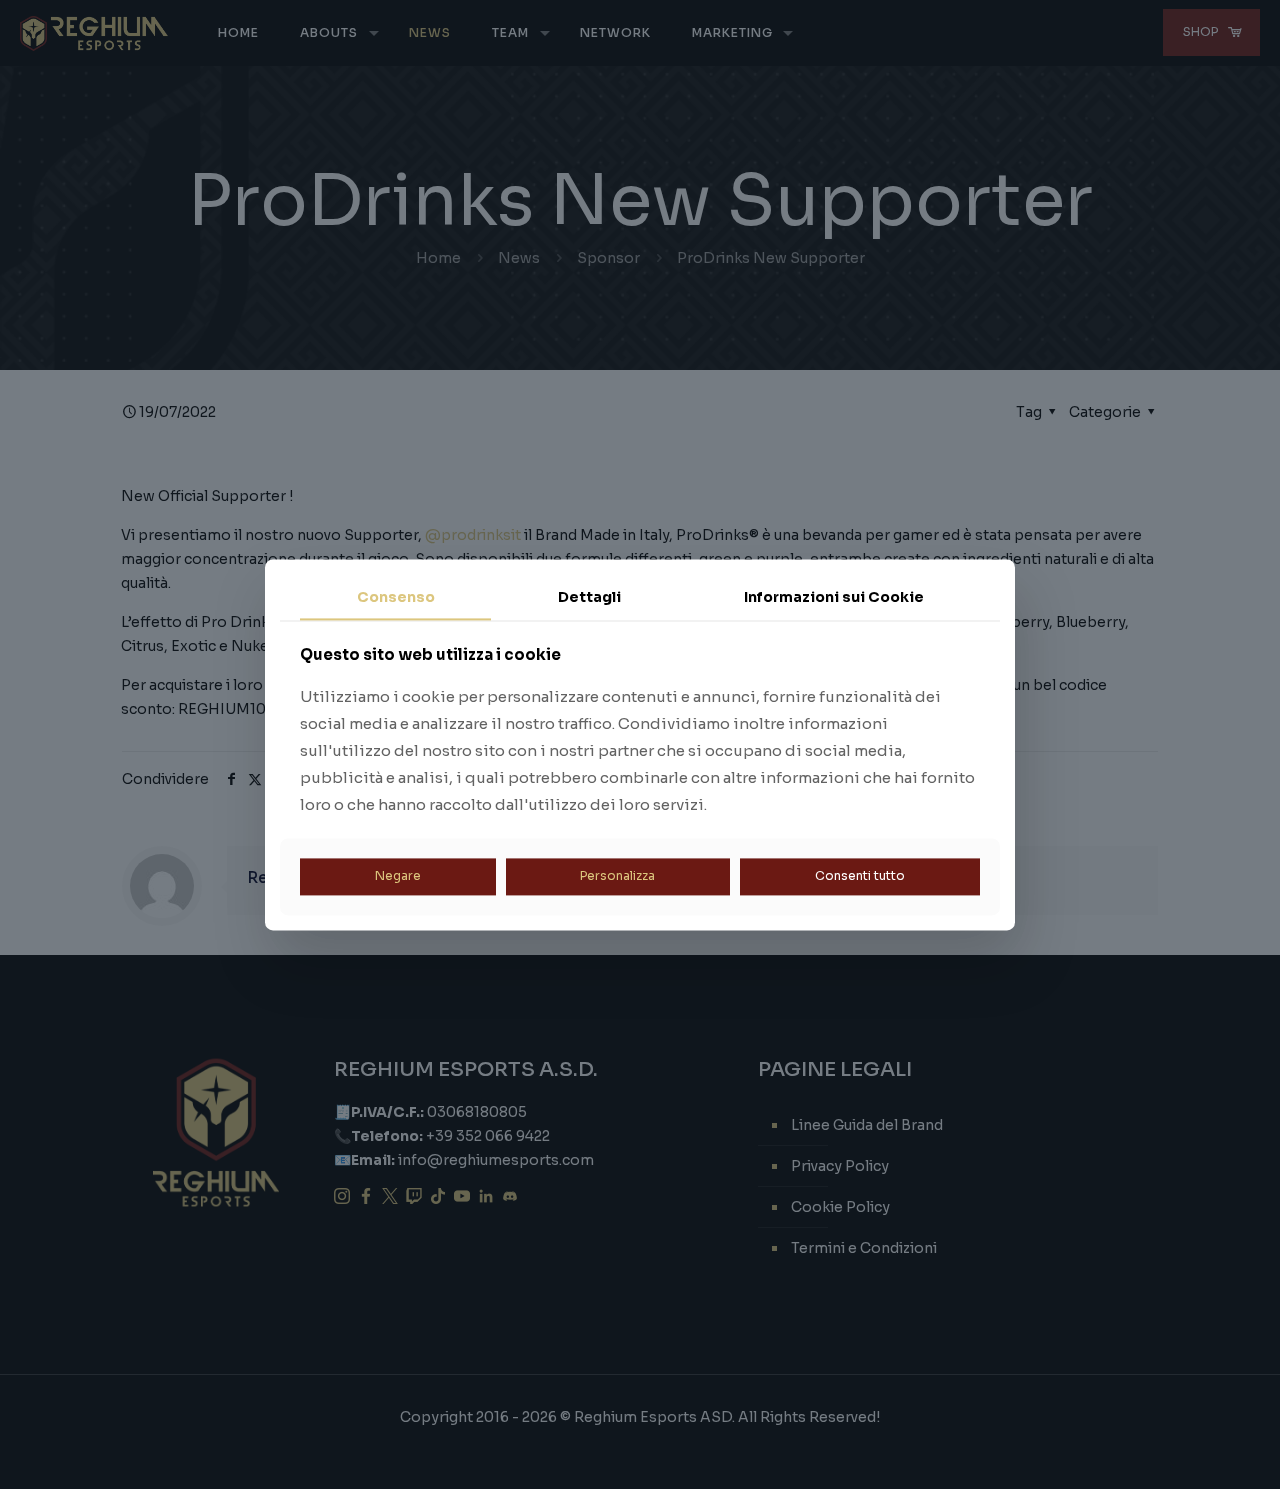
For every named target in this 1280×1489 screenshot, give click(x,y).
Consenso (396, 597)
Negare (398, 876)
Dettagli (589, 597)
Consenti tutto (860, 876)
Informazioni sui (834, 597)
